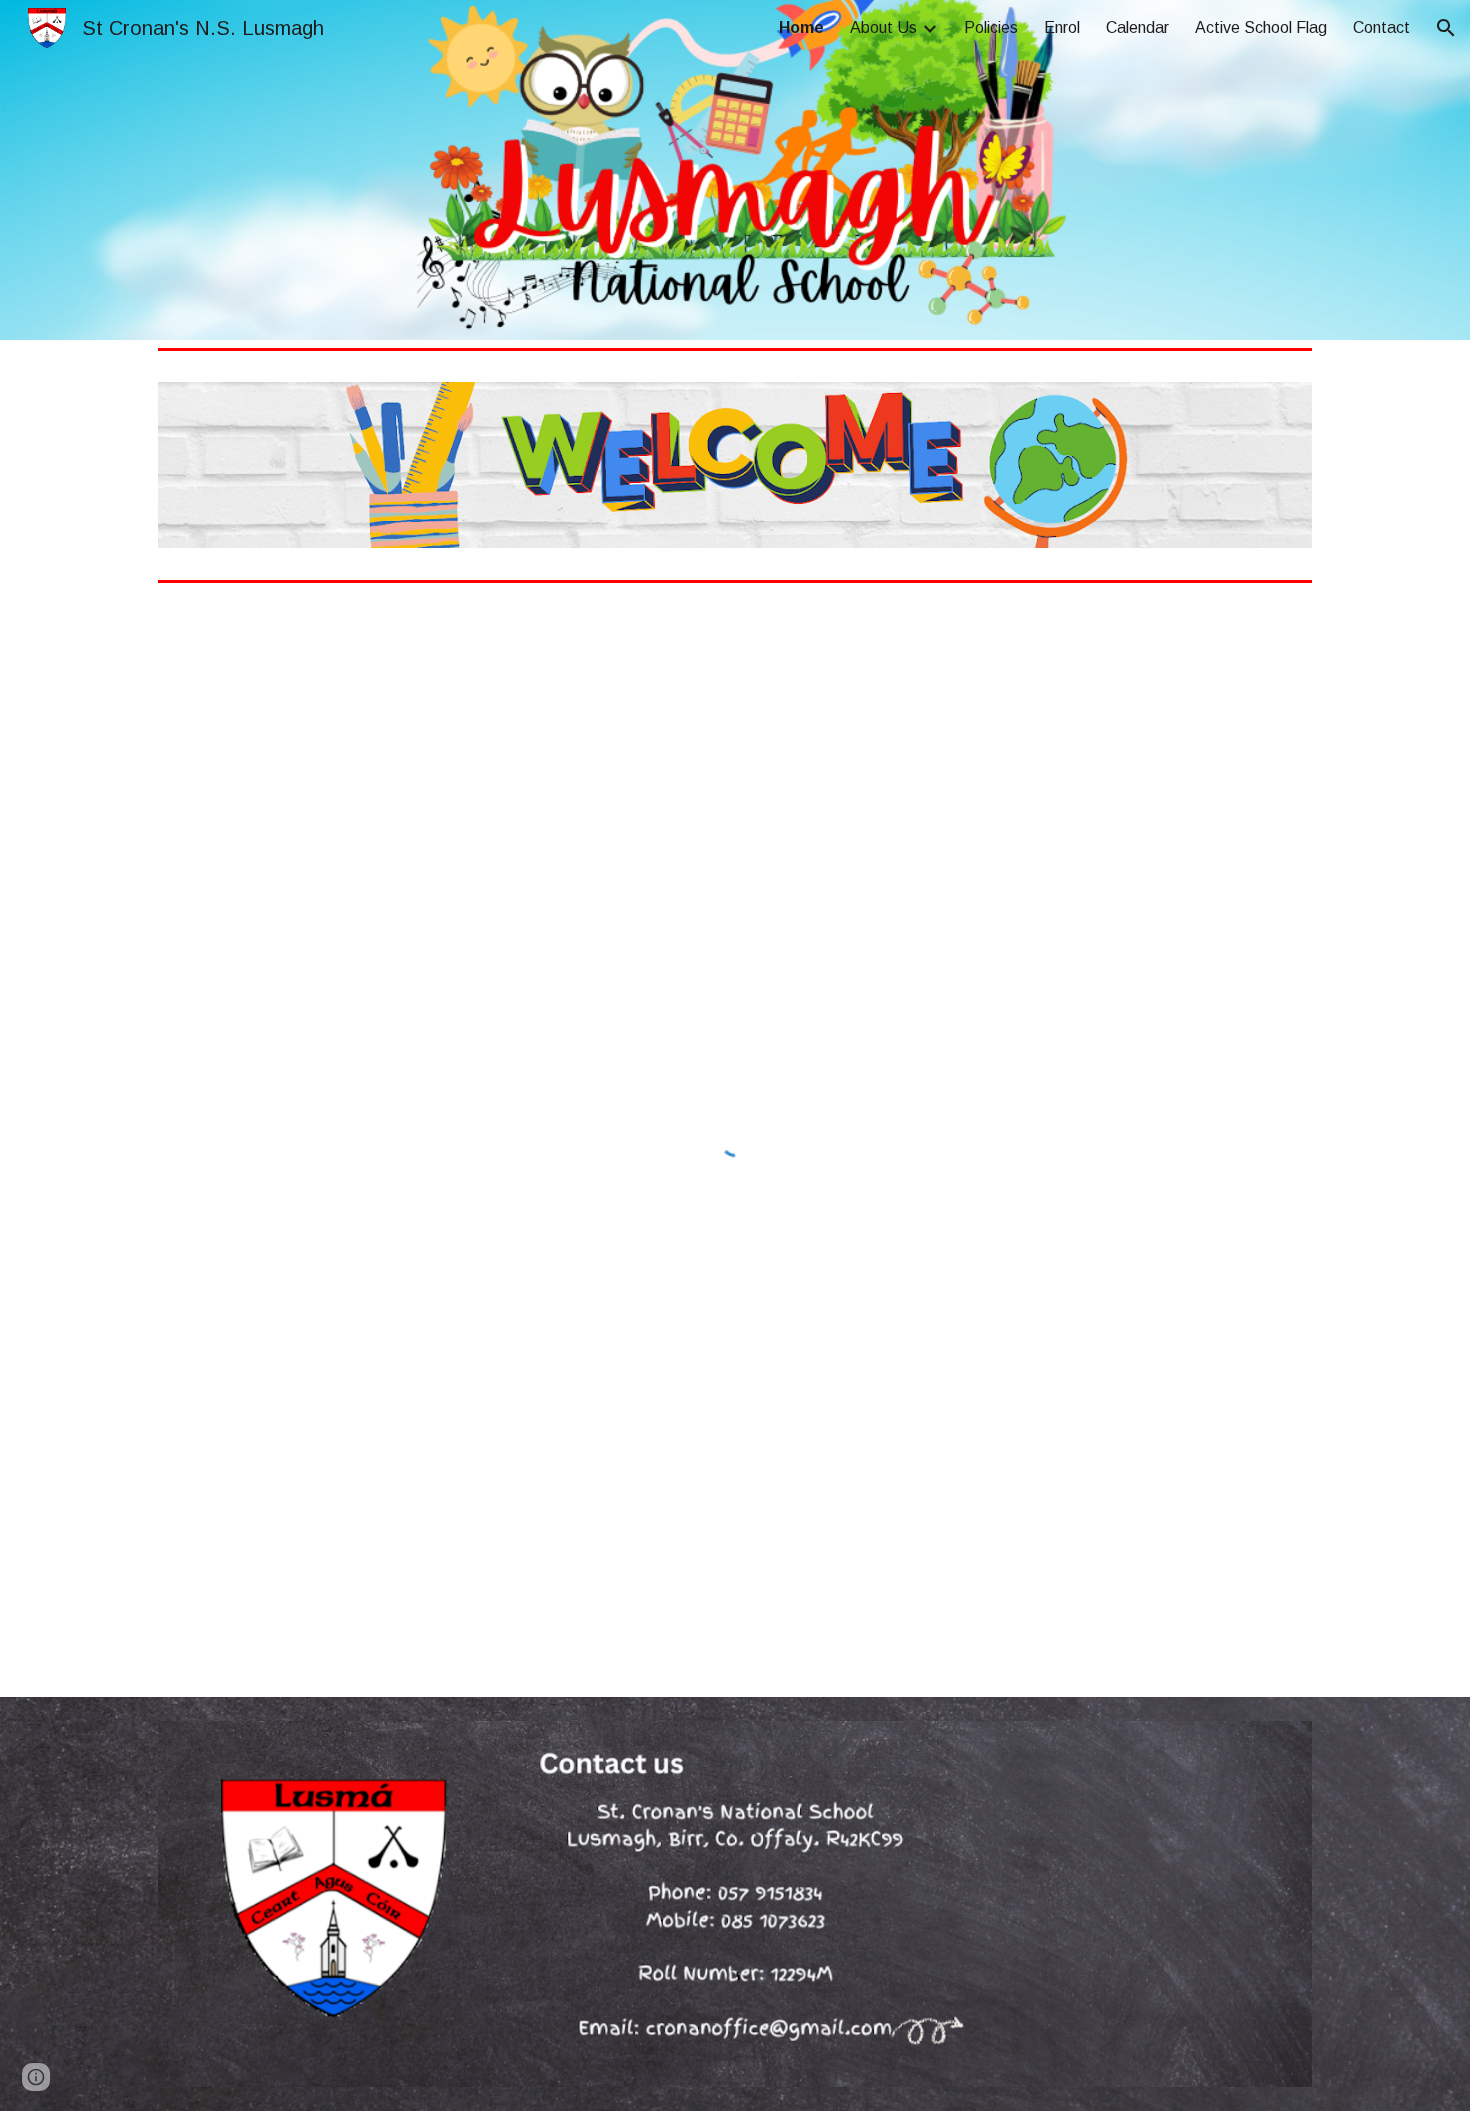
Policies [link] (991, 27)
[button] (1446, 28)
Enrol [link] (1062, 27)
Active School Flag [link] (1261, 27)
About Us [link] (883, 27)
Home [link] (801, 27)
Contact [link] (1381, 27)
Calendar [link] (1137, 27)
